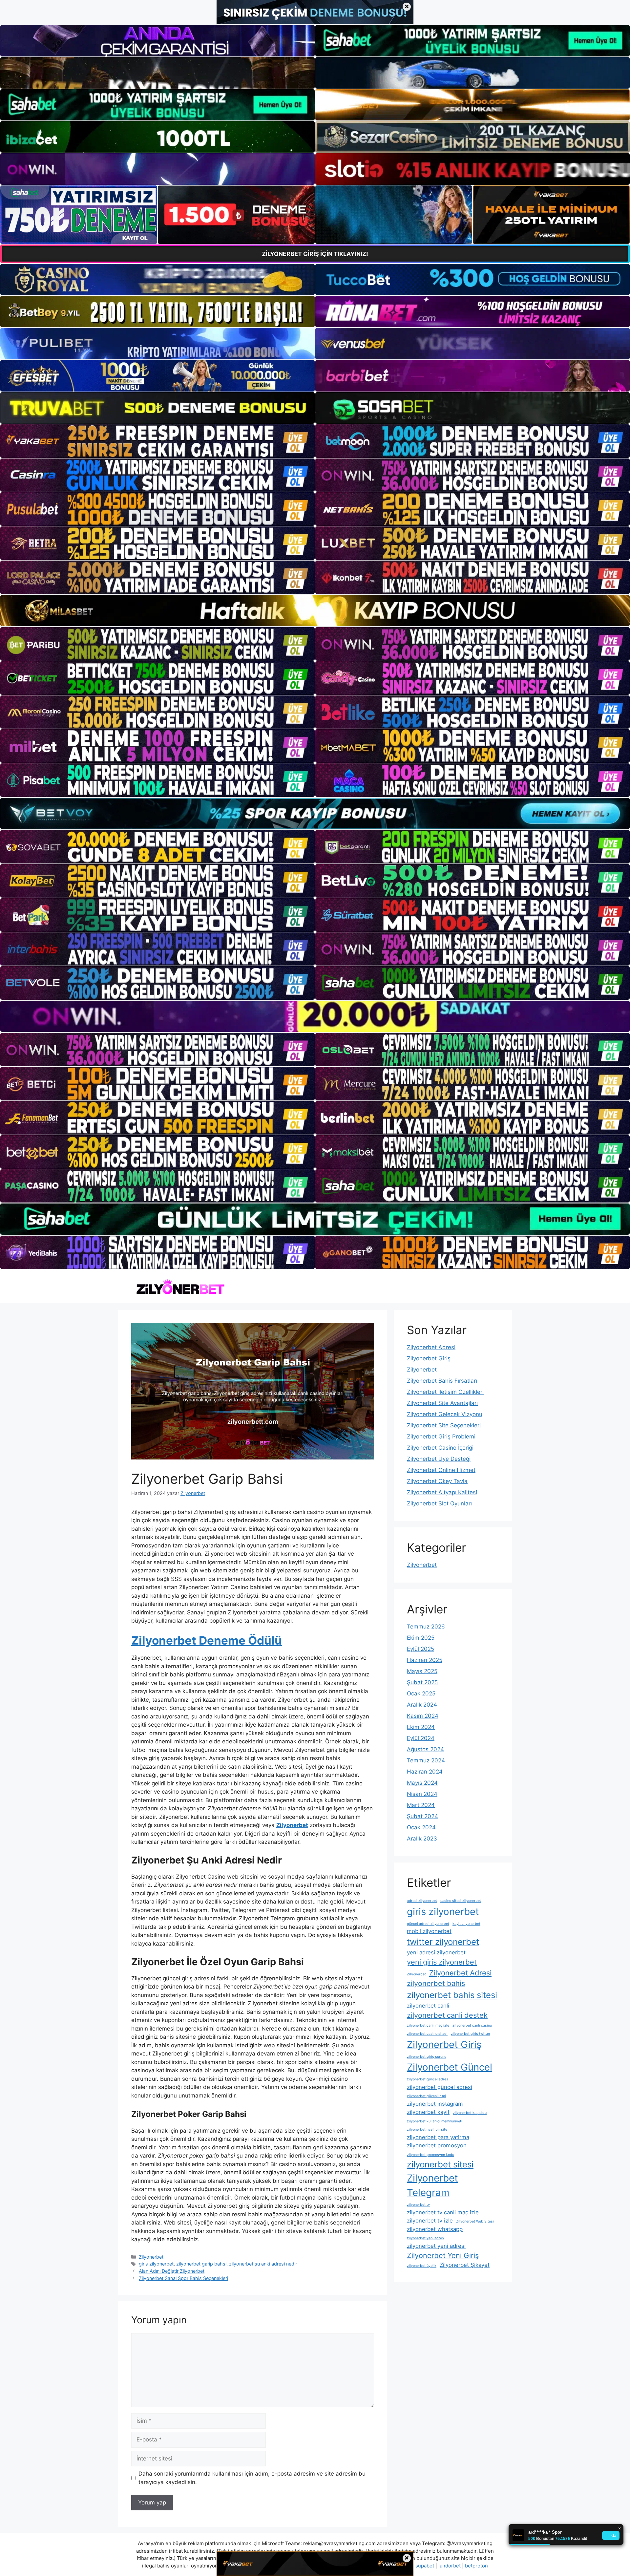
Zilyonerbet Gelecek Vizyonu (445, 1414)
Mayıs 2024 (422, 1783)
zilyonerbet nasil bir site (427, 2129)
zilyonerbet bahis (436, 1983)
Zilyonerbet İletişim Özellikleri (445, 1392)
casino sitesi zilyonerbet (461, 1901)
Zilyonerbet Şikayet (465, 2265)
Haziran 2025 (425, 1660)
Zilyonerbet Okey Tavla (437, 1481)
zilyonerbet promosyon (437, 2145)
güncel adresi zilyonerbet (428, 1924)
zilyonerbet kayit (428, 2112)
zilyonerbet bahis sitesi (452, 1995)
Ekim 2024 (421, 1727)
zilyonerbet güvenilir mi (426, 2096)
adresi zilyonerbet (422, 1901)
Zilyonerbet (151, 2257)
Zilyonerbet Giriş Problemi (441, 1437)
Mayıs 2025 (422, 1671)
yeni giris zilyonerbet (442, 1962)
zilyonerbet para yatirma (438, 2137)
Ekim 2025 (421, 1638)
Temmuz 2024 (426, 1760)
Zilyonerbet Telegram (432, 2185)
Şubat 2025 (422, 1682)
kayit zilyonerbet (466, 1924)
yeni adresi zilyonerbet (436, 1952)
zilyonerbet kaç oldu (470, 2113)
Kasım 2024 (423, 1716)
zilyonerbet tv (418, 2205)
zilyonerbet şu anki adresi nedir (263, 2264)
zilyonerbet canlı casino (472, 2025)
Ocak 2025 (421, 1693)
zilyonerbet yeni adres (425, 2238)
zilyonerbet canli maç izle (428, 2025)
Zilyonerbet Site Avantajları (442, 1403)
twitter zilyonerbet (443, 1942)
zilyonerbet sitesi (440, 2164)
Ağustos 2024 (425, 1749)
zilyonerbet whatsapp (435, 2229)
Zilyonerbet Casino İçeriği (440, 1448)
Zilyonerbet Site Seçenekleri (444, 1425)
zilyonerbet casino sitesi (427, 2034)
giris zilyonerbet (156, 2264)
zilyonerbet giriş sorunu (427, 2057)
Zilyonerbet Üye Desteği (439, 1459)
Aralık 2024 (422, 1705)
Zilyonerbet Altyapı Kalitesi (442, 1492)
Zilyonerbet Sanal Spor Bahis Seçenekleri (183, 2278)
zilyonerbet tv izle (430, 2221)
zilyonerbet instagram (435, 2104)
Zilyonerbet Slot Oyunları (439, 1503)
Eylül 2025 (420, 1649)
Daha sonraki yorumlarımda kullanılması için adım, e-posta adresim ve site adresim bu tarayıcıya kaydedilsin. (252, 2478)
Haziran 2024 (425, 1772)
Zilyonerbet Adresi (431, 1347)
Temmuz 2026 (426, 1627)
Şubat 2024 (422, 1816)
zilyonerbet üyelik (422, 2266)
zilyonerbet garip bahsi (201, 2264)
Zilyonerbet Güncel (450, 2067)
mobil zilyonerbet (429, 1931)
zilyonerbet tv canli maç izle (443, 2212)
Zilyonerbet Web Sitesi (475, 2221)
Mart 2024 (421, 1805)
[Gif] (315, 611)
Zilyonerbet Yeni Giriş (443, 2255)
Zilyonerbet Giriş (429, 1358)
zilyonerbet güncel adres (428, 2079)
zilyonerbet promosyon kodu (430, 2155)
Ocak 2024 (421, 1827)
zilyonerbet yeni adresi (436, 2246)
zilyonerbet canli (428, 2006)
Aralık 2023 (422, 1839)
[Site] (157, 441)
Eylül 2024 (421, 1738)
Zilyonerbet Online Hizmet (441, 1470)
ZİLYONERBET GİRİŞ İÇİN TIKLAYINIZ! (315, 254)
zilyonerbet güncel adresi (440, 2087)
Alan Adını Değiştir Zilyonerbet (172, 2271)
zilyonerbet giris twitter (471, 2034)
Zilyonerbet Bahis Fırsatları (442, 1381)
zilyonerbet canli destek (447, 2015)
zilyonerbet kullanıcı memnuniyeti (435, 2121)
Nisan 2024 (422, 1794)
